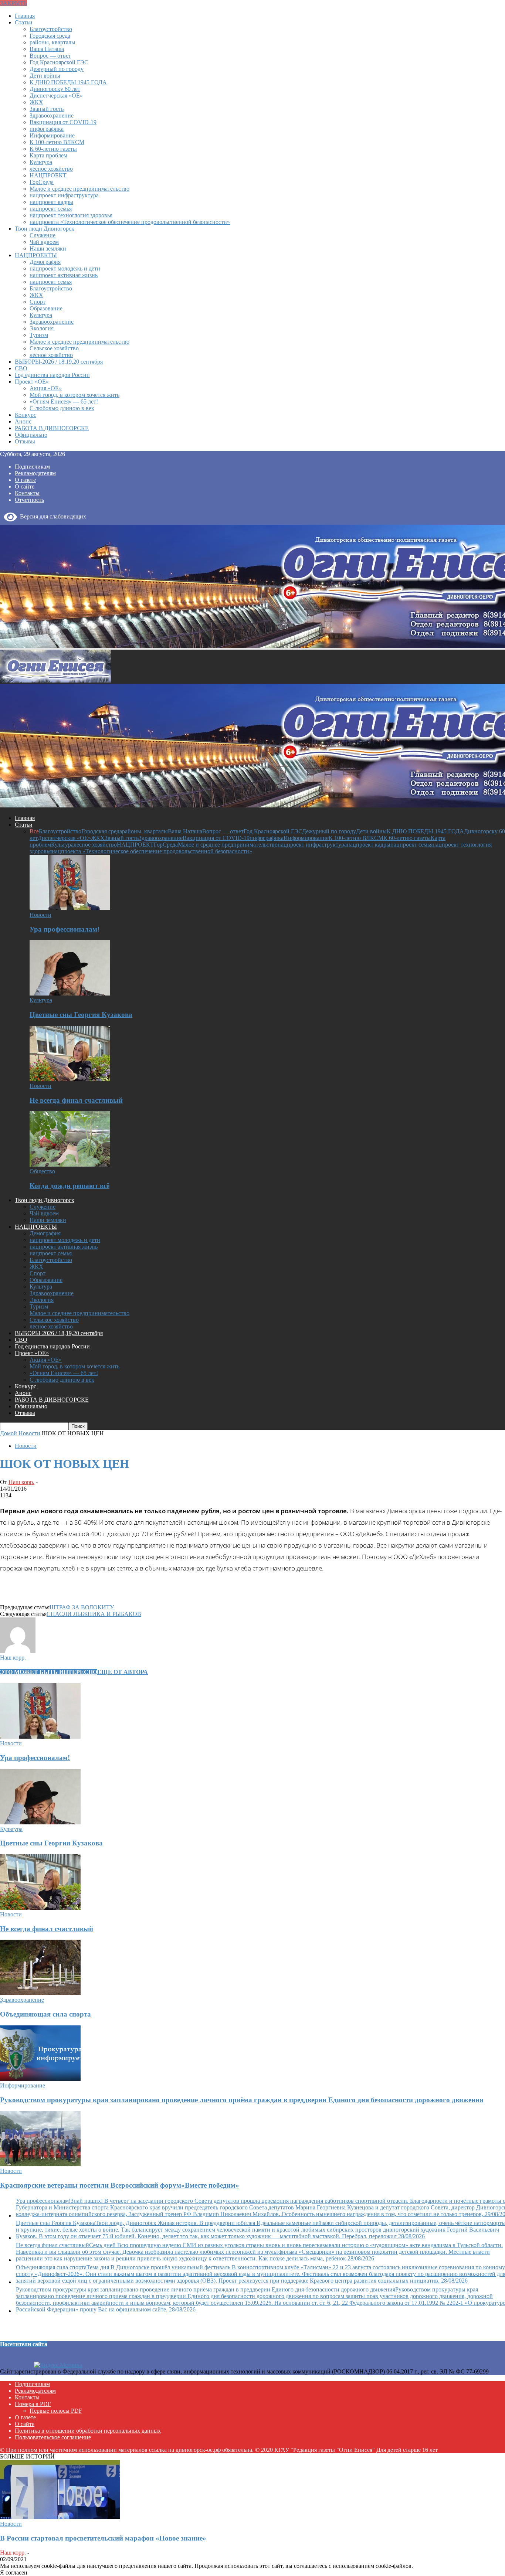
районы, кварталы (52, 42)
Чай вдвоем (44, 242)
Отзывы (25, 441)
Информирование (52, 135)
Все (34, 831)
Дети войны (45, 76)
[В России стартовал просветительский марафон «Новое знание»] (60, 2517)
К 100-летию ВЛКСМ (57, 142)
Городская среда (50, 36)
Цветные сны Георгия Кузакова (81, 1015)
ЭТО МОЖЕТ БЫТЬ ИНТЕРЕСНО (49, 1672)
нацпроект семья (51, 209)
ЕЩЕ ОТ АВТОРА (123, 1672)
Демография (45, 262)
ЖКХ (36, 102)
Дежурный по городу (57, 69)
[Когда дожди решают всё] (70, 1165)
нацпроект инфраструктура (64, 195)
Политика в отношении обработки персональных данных (88, 2431)
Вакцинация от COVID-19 (63, 122)
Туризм (39, 335)
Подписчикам (32, 467)
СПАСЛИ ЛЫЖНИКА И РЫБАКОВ (94, 1614)
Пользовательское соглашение (53, 2437)
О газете (25, 480)
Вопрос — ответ (50, 56)
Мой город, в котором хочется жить (74, 395)
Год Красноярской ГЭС (59, 62)
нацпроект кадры (51, 202)
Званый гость (47, 109)
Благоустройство (51, 29)
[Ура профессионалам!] (70, 908)
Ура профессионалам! (65, 929)
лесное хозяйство (51, 169)
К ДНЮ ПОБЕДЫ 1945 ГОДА (68, 82)
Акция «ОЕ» (46, 388)
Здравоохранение (52, 115)
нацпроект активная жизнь (64, 275)
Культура (41, 162)
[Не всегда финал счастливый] (70, 1079)
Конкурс (26, 415)
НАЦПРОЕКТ (48, 175)
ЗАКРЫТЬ (13, 3)
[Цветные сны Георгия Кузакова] (70, 993)
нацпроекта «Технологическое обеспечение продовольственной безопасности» (130, 222)
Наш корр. (21, 1482)
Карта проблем (48, 155)
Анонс (23, 421)
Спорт (38, 302)
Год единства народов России (52, 375)
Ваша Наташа (47, 49)
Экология (42, 328)
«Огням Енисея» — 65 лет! (64, 401)
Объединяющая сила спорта (45, 2014)
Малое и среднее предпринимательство (79, 189)
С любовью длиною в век (62, 408)
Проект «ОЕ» (32, 382)
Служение (43, 235)
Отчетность (29, 500)
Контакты (27, 493)
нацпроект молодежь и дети (65, 268)
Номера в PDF (33, 2404)
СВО (21, 368)
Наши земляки (48, 249)
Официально (31, 435)
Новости (40, 915)
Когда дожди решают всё (70, 1186)
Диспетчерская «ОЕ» (56, 96)
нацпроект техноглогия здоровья (71, 215)
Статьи (24, 22)
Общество (42, 1171)
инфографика (47, 129)
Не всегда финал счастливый (76, 1100)
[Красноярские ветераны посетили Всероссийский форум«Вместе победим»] (40, 2164)
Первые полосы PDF (56, 2411)
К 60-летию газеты (53, 149)
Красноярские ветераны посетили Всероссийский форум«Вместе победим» (120, 2185)
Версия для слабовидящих (52, 516)
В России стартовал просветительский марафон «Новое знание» (103, 2538)
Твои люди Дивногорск (45, 229)
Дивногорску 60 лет (55, 89)
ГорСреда (42, 182)
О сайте (25, 486)
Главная (25, 16)
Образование (46, 308)
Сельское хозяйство (54, 348)
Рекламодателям (35, 473)
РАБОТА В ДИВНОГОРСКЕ (52, 428)
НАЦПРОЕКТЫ (36, 255)
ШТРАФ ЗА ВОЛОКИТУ (82, 1607)
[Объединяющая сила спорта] (40, 1993)
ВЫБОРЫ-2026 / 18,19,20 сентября (59, 362)
